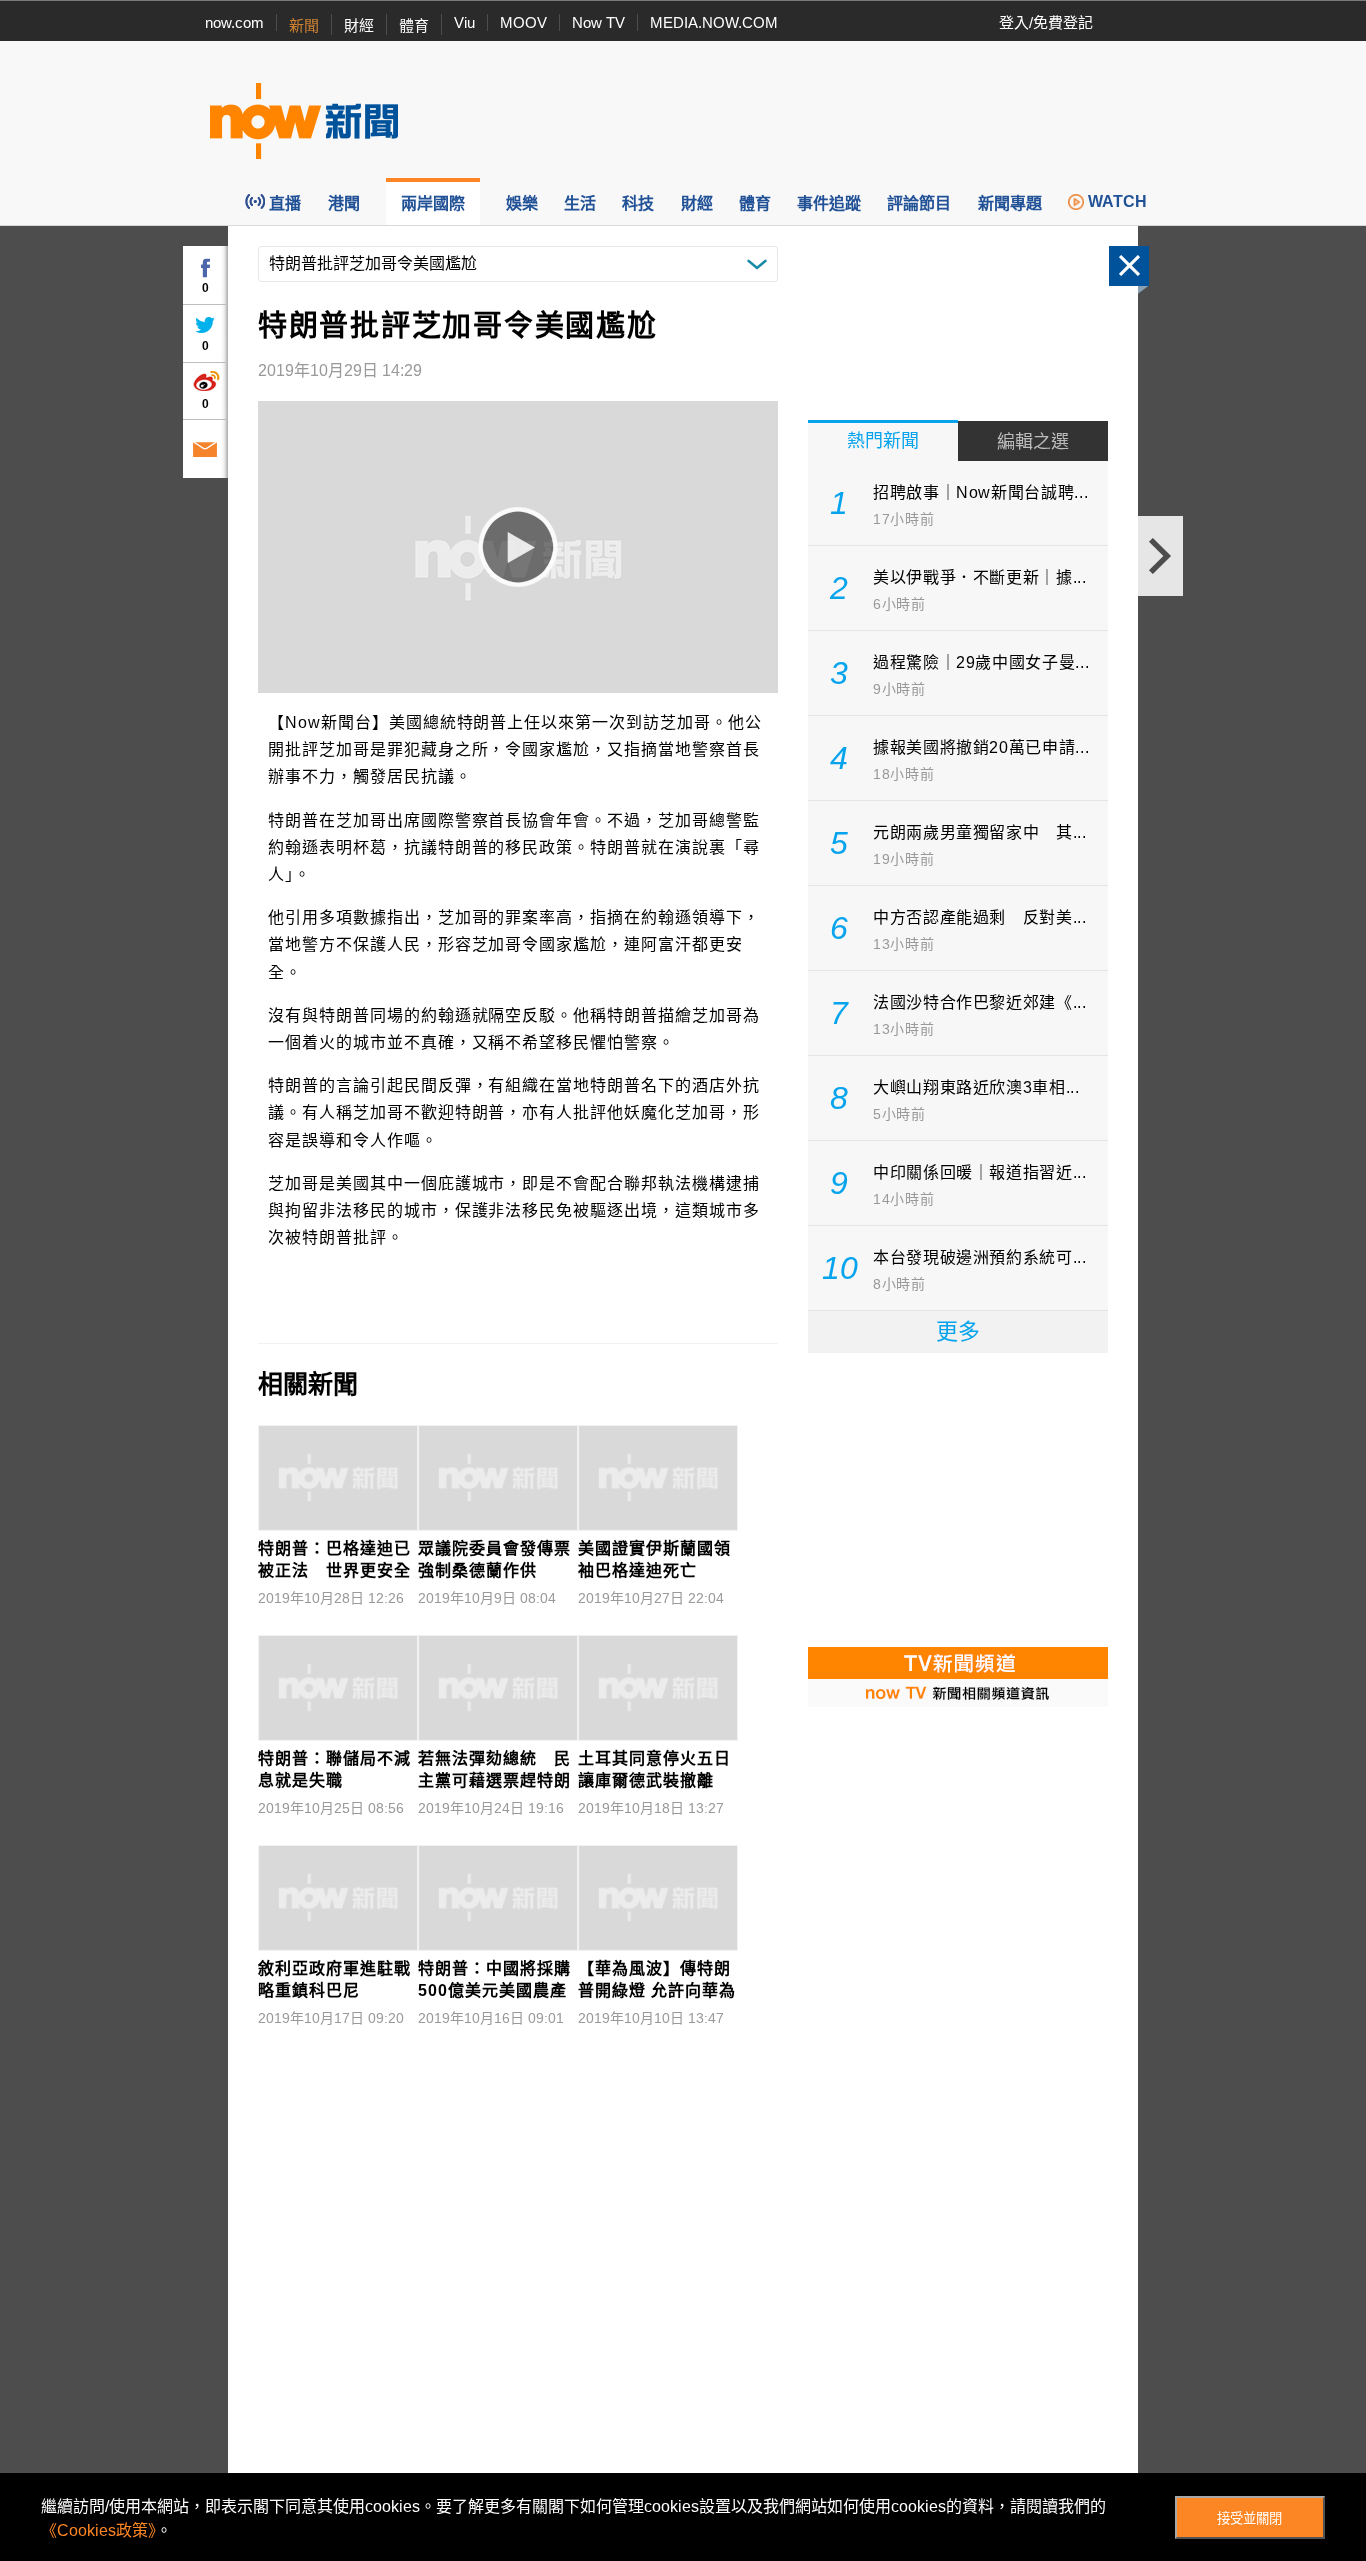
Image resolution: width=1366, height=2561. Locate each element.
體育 (414, 25)
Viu (464, 22)
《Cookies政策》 (98, 2530)
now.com (234, 22)
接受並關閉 (1249, 2518)
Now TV (598, 22)
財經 (359, 25)
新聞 (304, 25)
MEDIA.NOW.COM (714, 22)
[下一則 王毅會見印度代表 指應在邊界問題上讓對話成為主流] (1160, 556)
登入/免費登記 (1046, 22)
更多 (958, 1331)
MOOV (523, 22)
